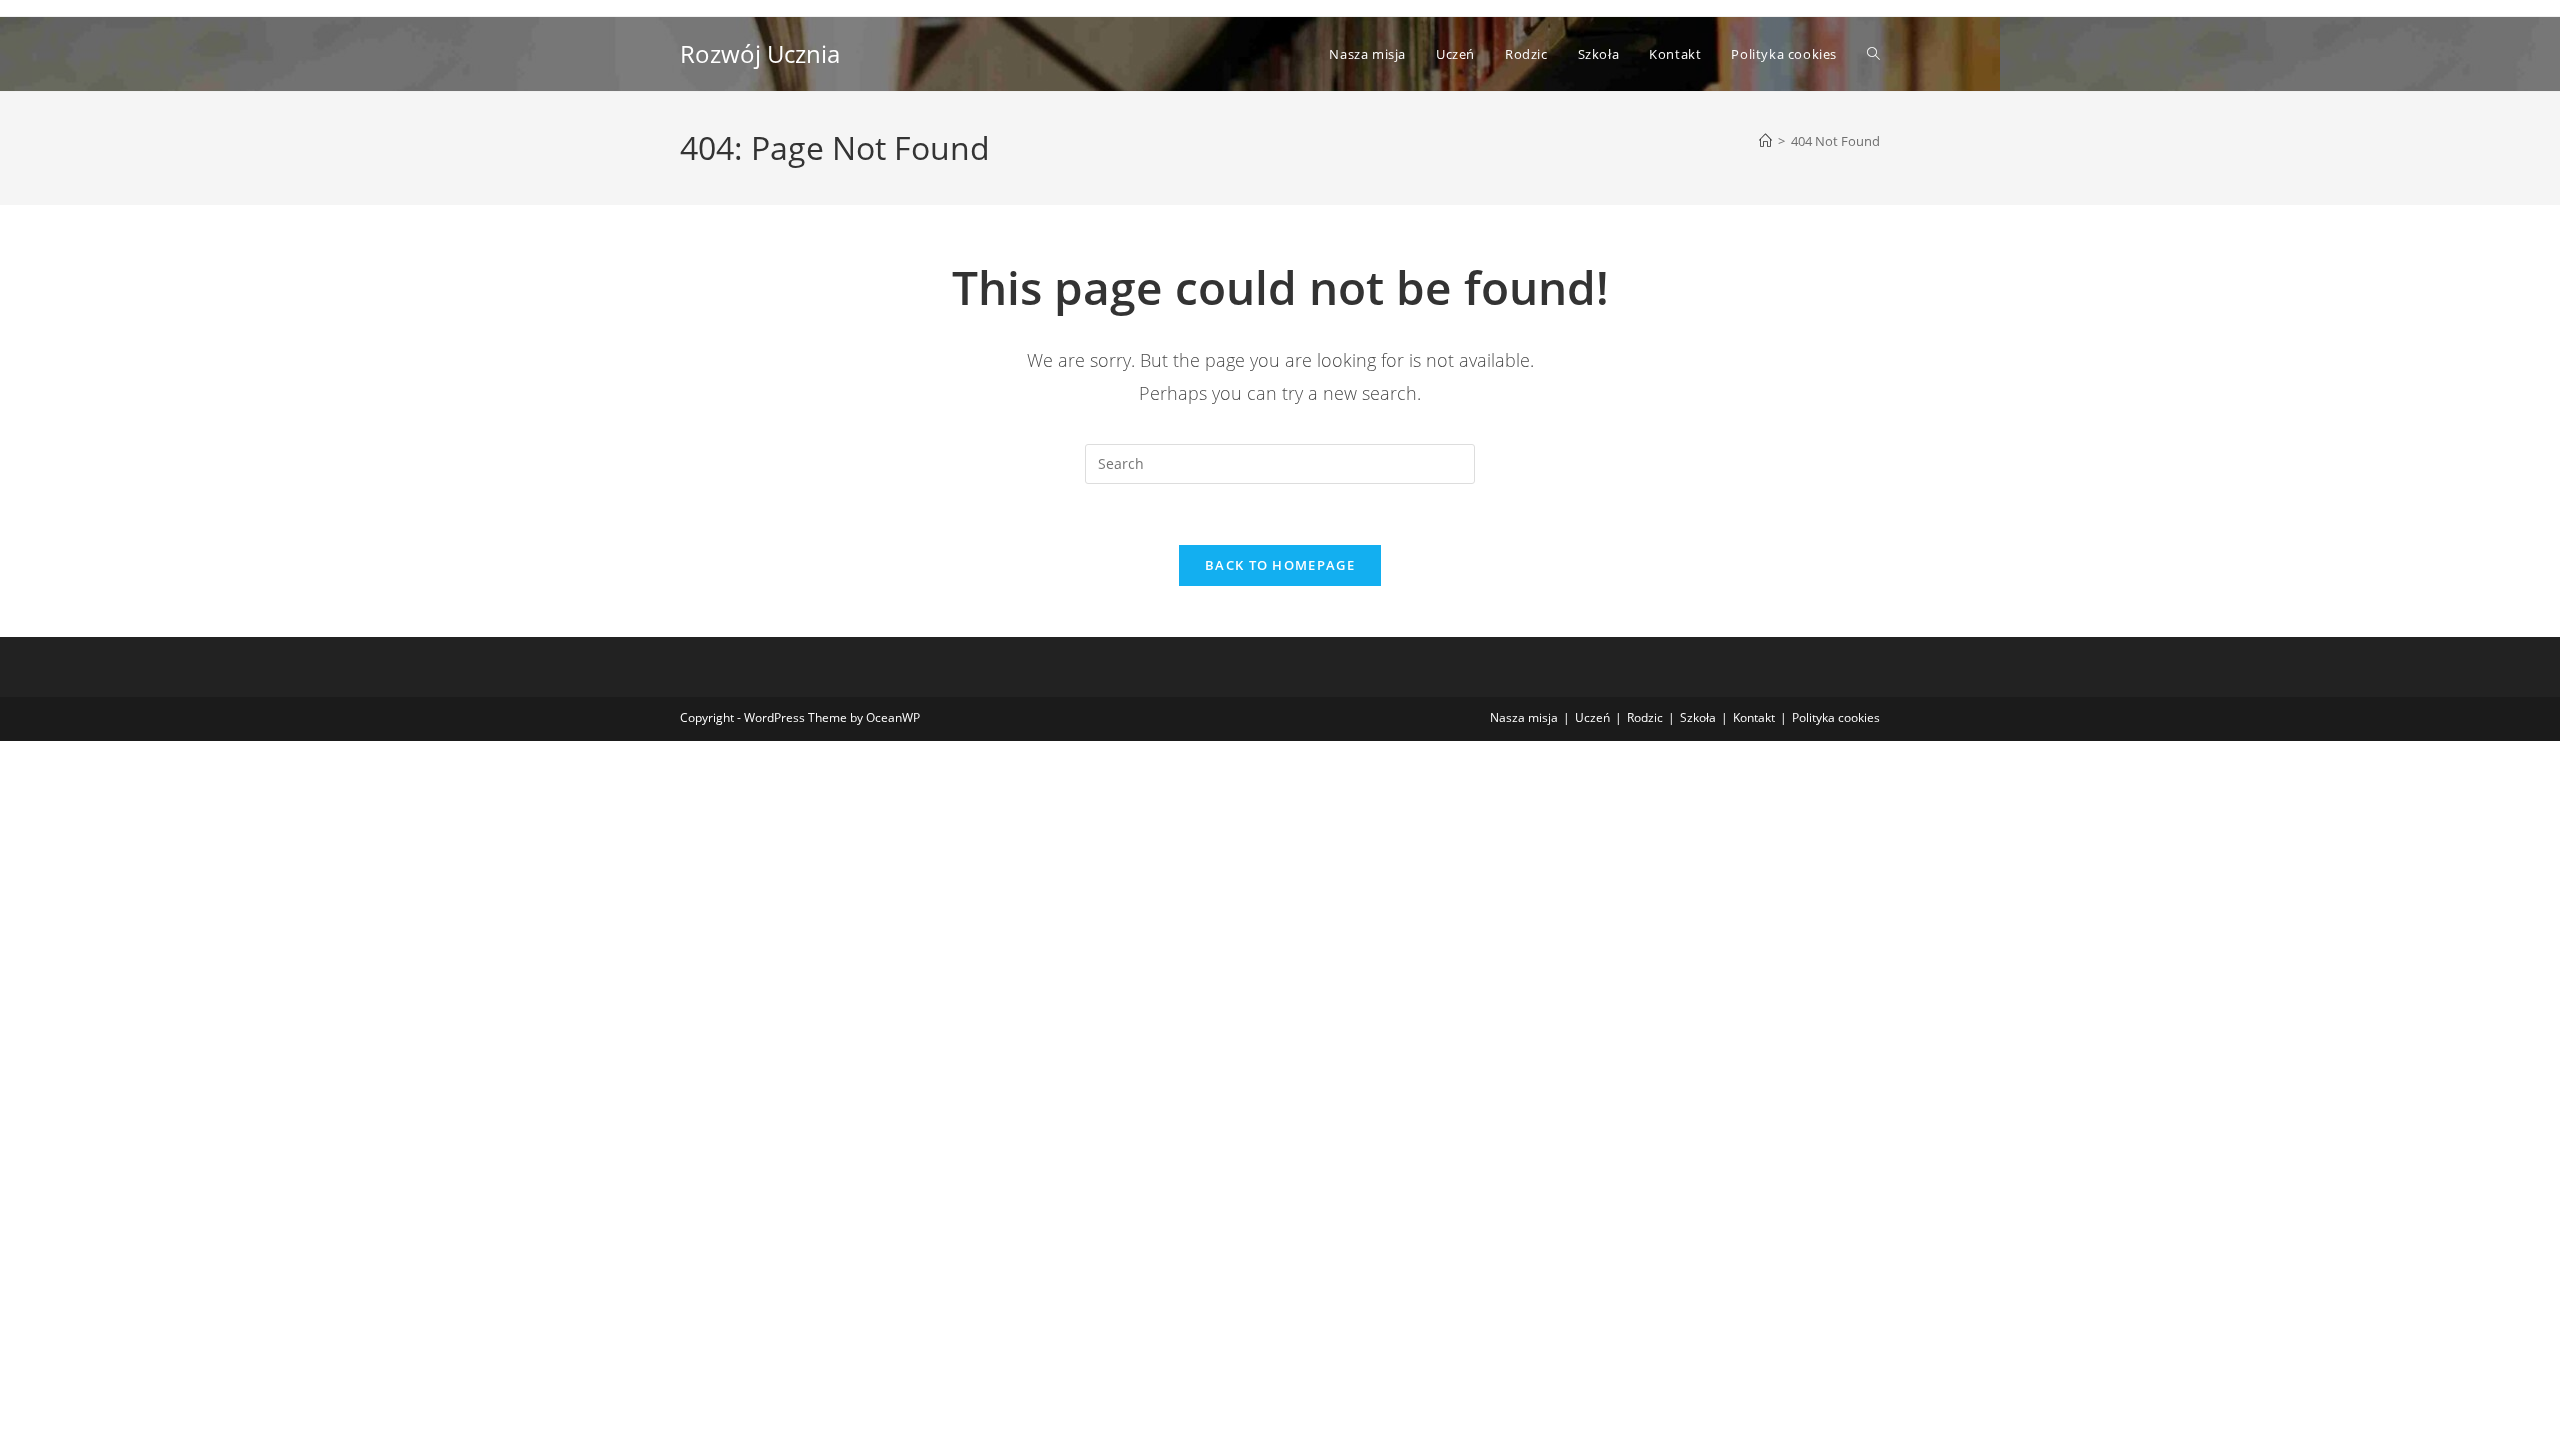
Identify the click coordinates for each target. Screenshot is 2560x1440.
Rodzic (1645, 717)
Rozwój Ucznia (760, 53)
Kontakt (1754, 717)
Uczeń (1592, 717)
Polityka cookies (1836, 717)
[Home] (1765, 141)
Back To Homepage (1280, 565)
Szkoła (1698, 717)
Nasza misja (1524, 717)
